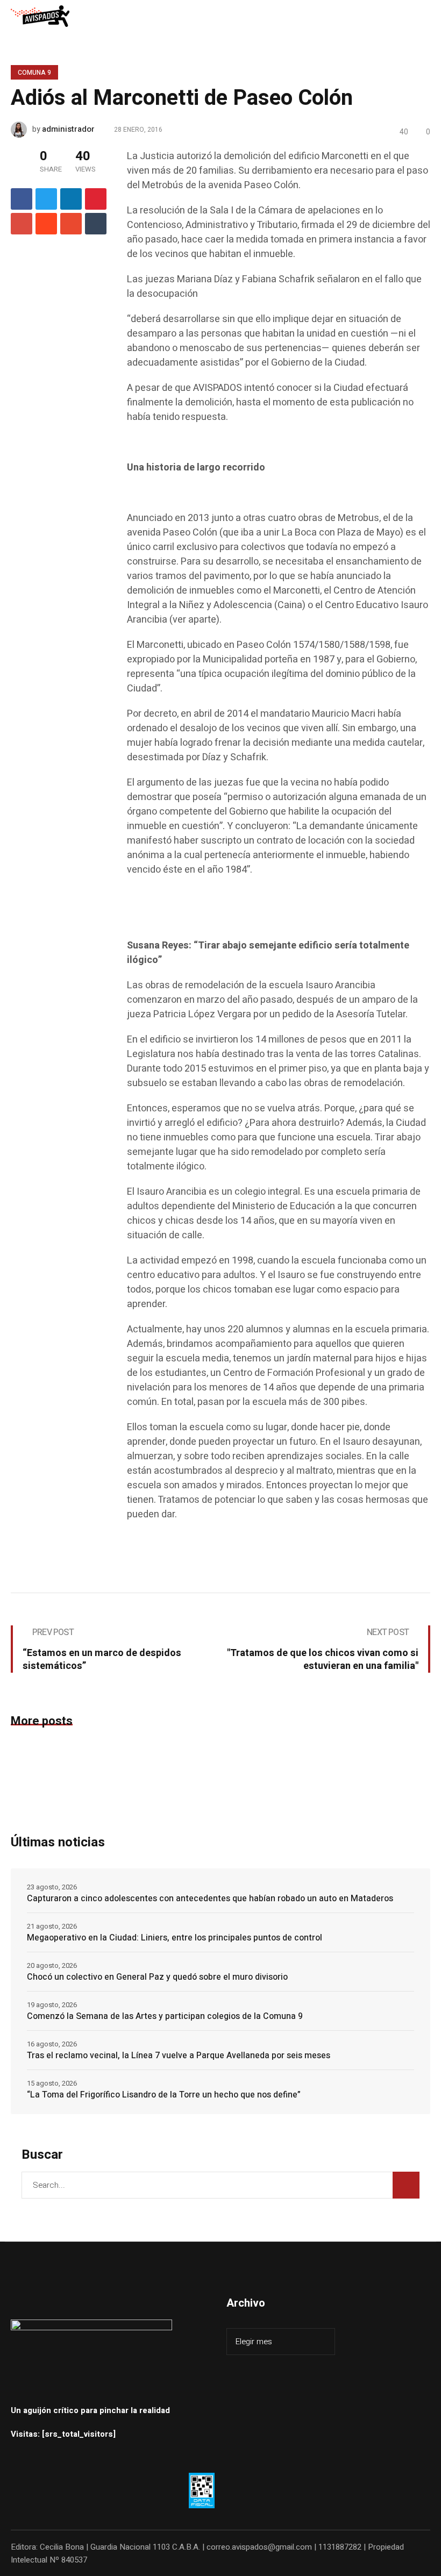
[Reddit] (46, 224)
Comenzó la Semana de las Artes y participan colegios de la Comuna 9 (165, 2016)
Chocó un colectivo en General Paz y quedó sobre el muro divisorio (157, 1977)
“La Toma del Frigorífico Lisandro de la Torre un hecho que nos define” (164, 2095)
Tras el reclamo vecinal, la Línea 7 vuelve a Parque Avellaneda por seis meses (179, 2056)
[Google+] (22, 224)
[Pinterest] (96, 199)
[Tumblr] (96, 224)
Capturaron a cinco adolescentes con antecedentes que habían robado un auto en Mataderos (210, 1899)
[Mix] (71, 224)
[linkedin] (71, 199)
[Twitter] (46, 199)
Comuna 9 (34, 73)
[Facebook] (22, 199)
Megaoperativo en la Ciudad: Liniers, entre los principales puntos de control (175, 1938)
